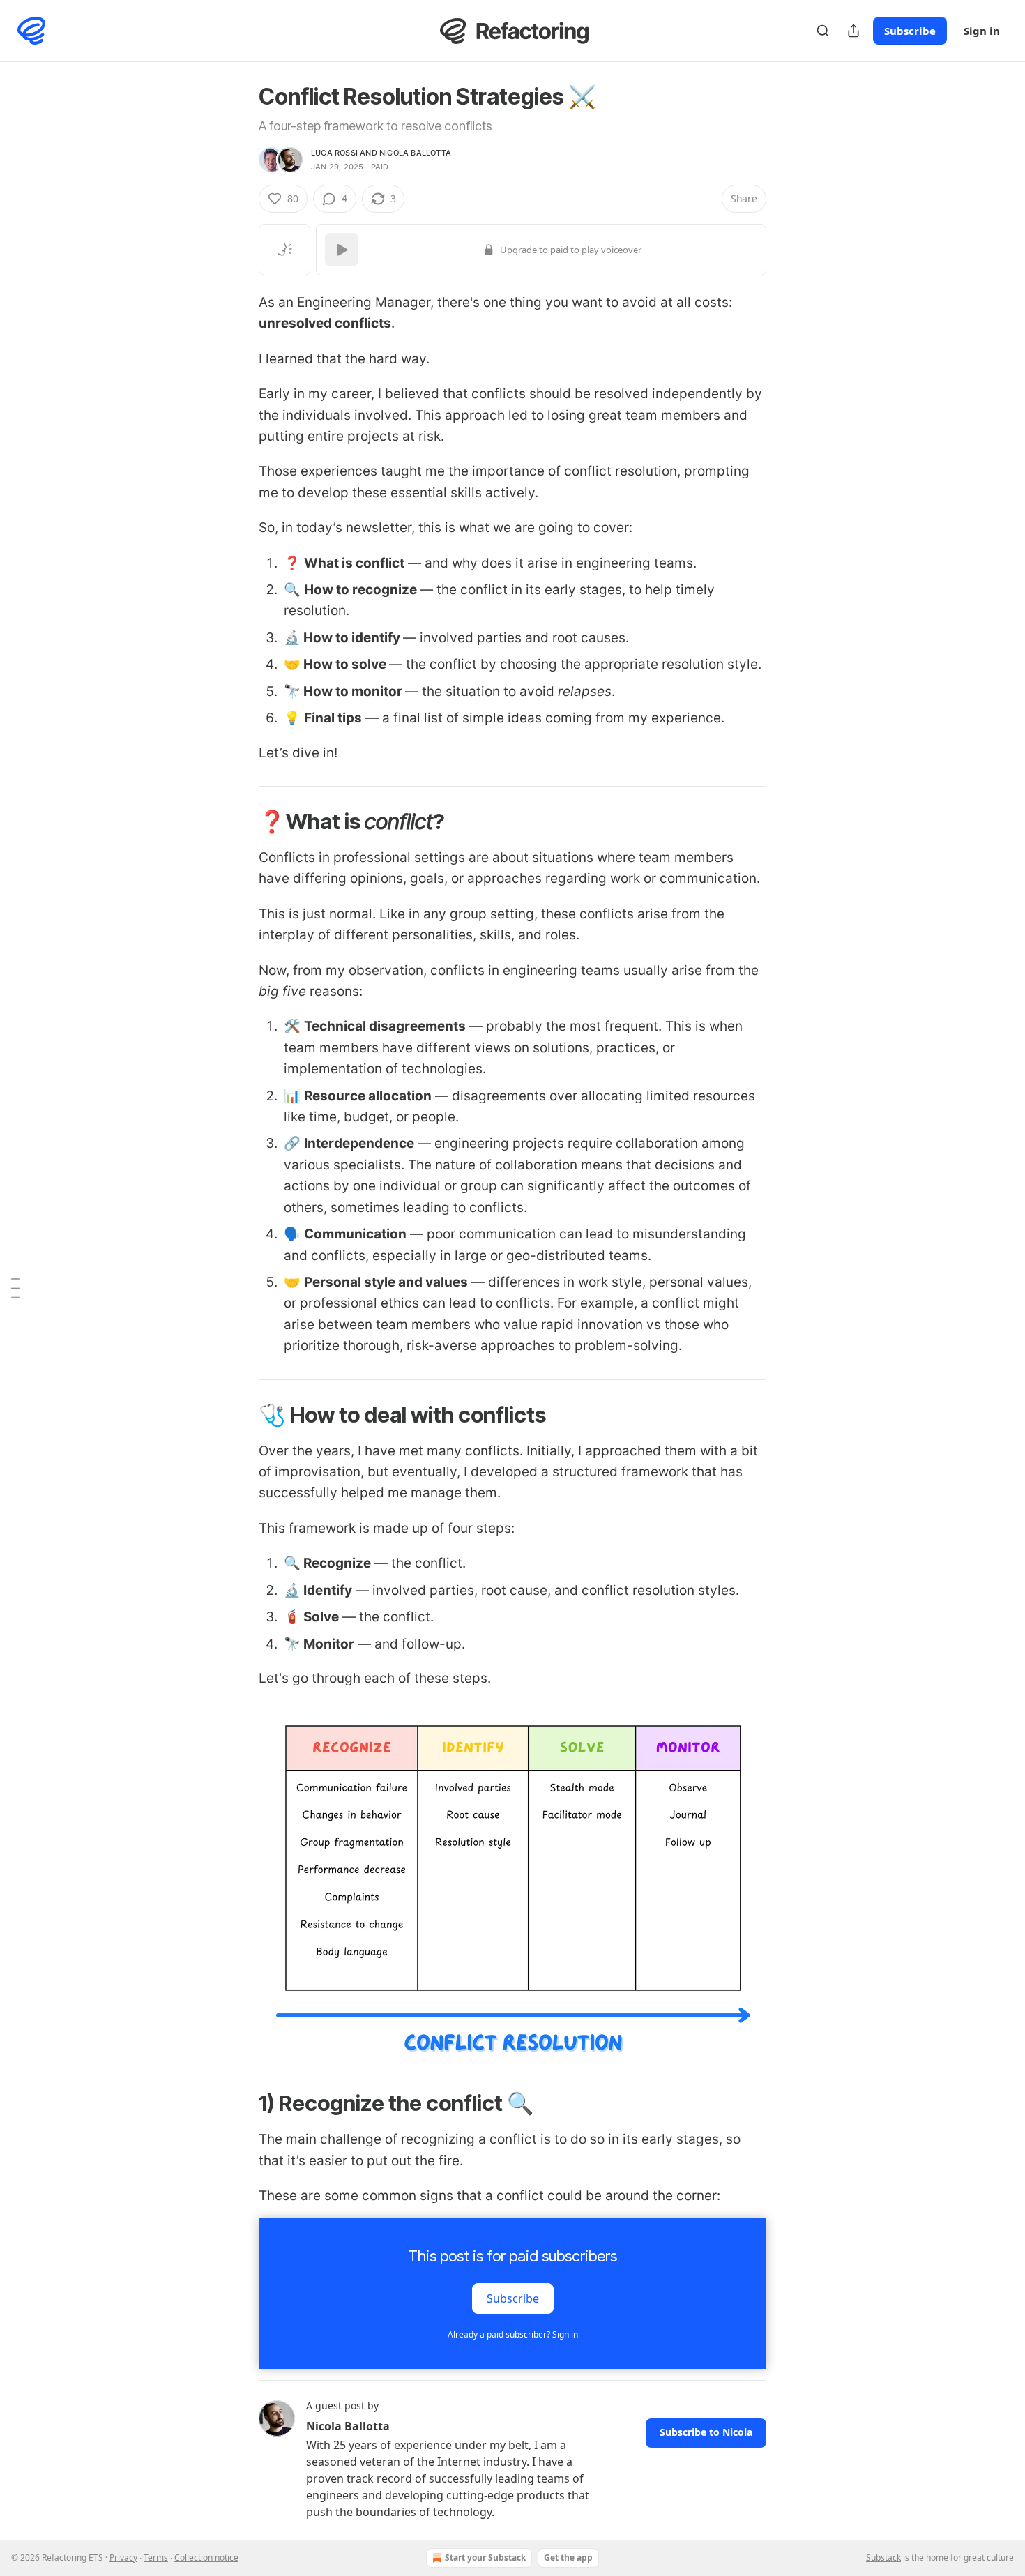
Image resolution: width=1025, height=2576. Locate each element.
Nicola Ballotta (415, 153)
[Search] (823, 31)
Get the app (568, 2558)
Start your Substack (485, 2558)
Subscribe (910, 31)
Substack (883, 2558)
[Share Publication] (853, 31)
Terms (156, 2558)
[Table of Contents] (15, 1288)
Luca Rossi (334, 153)
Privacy (123, 2558)
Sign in (982, 31)
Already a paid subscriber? (513, 2334)
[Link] (239, 821)
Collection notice (206, 2558)
